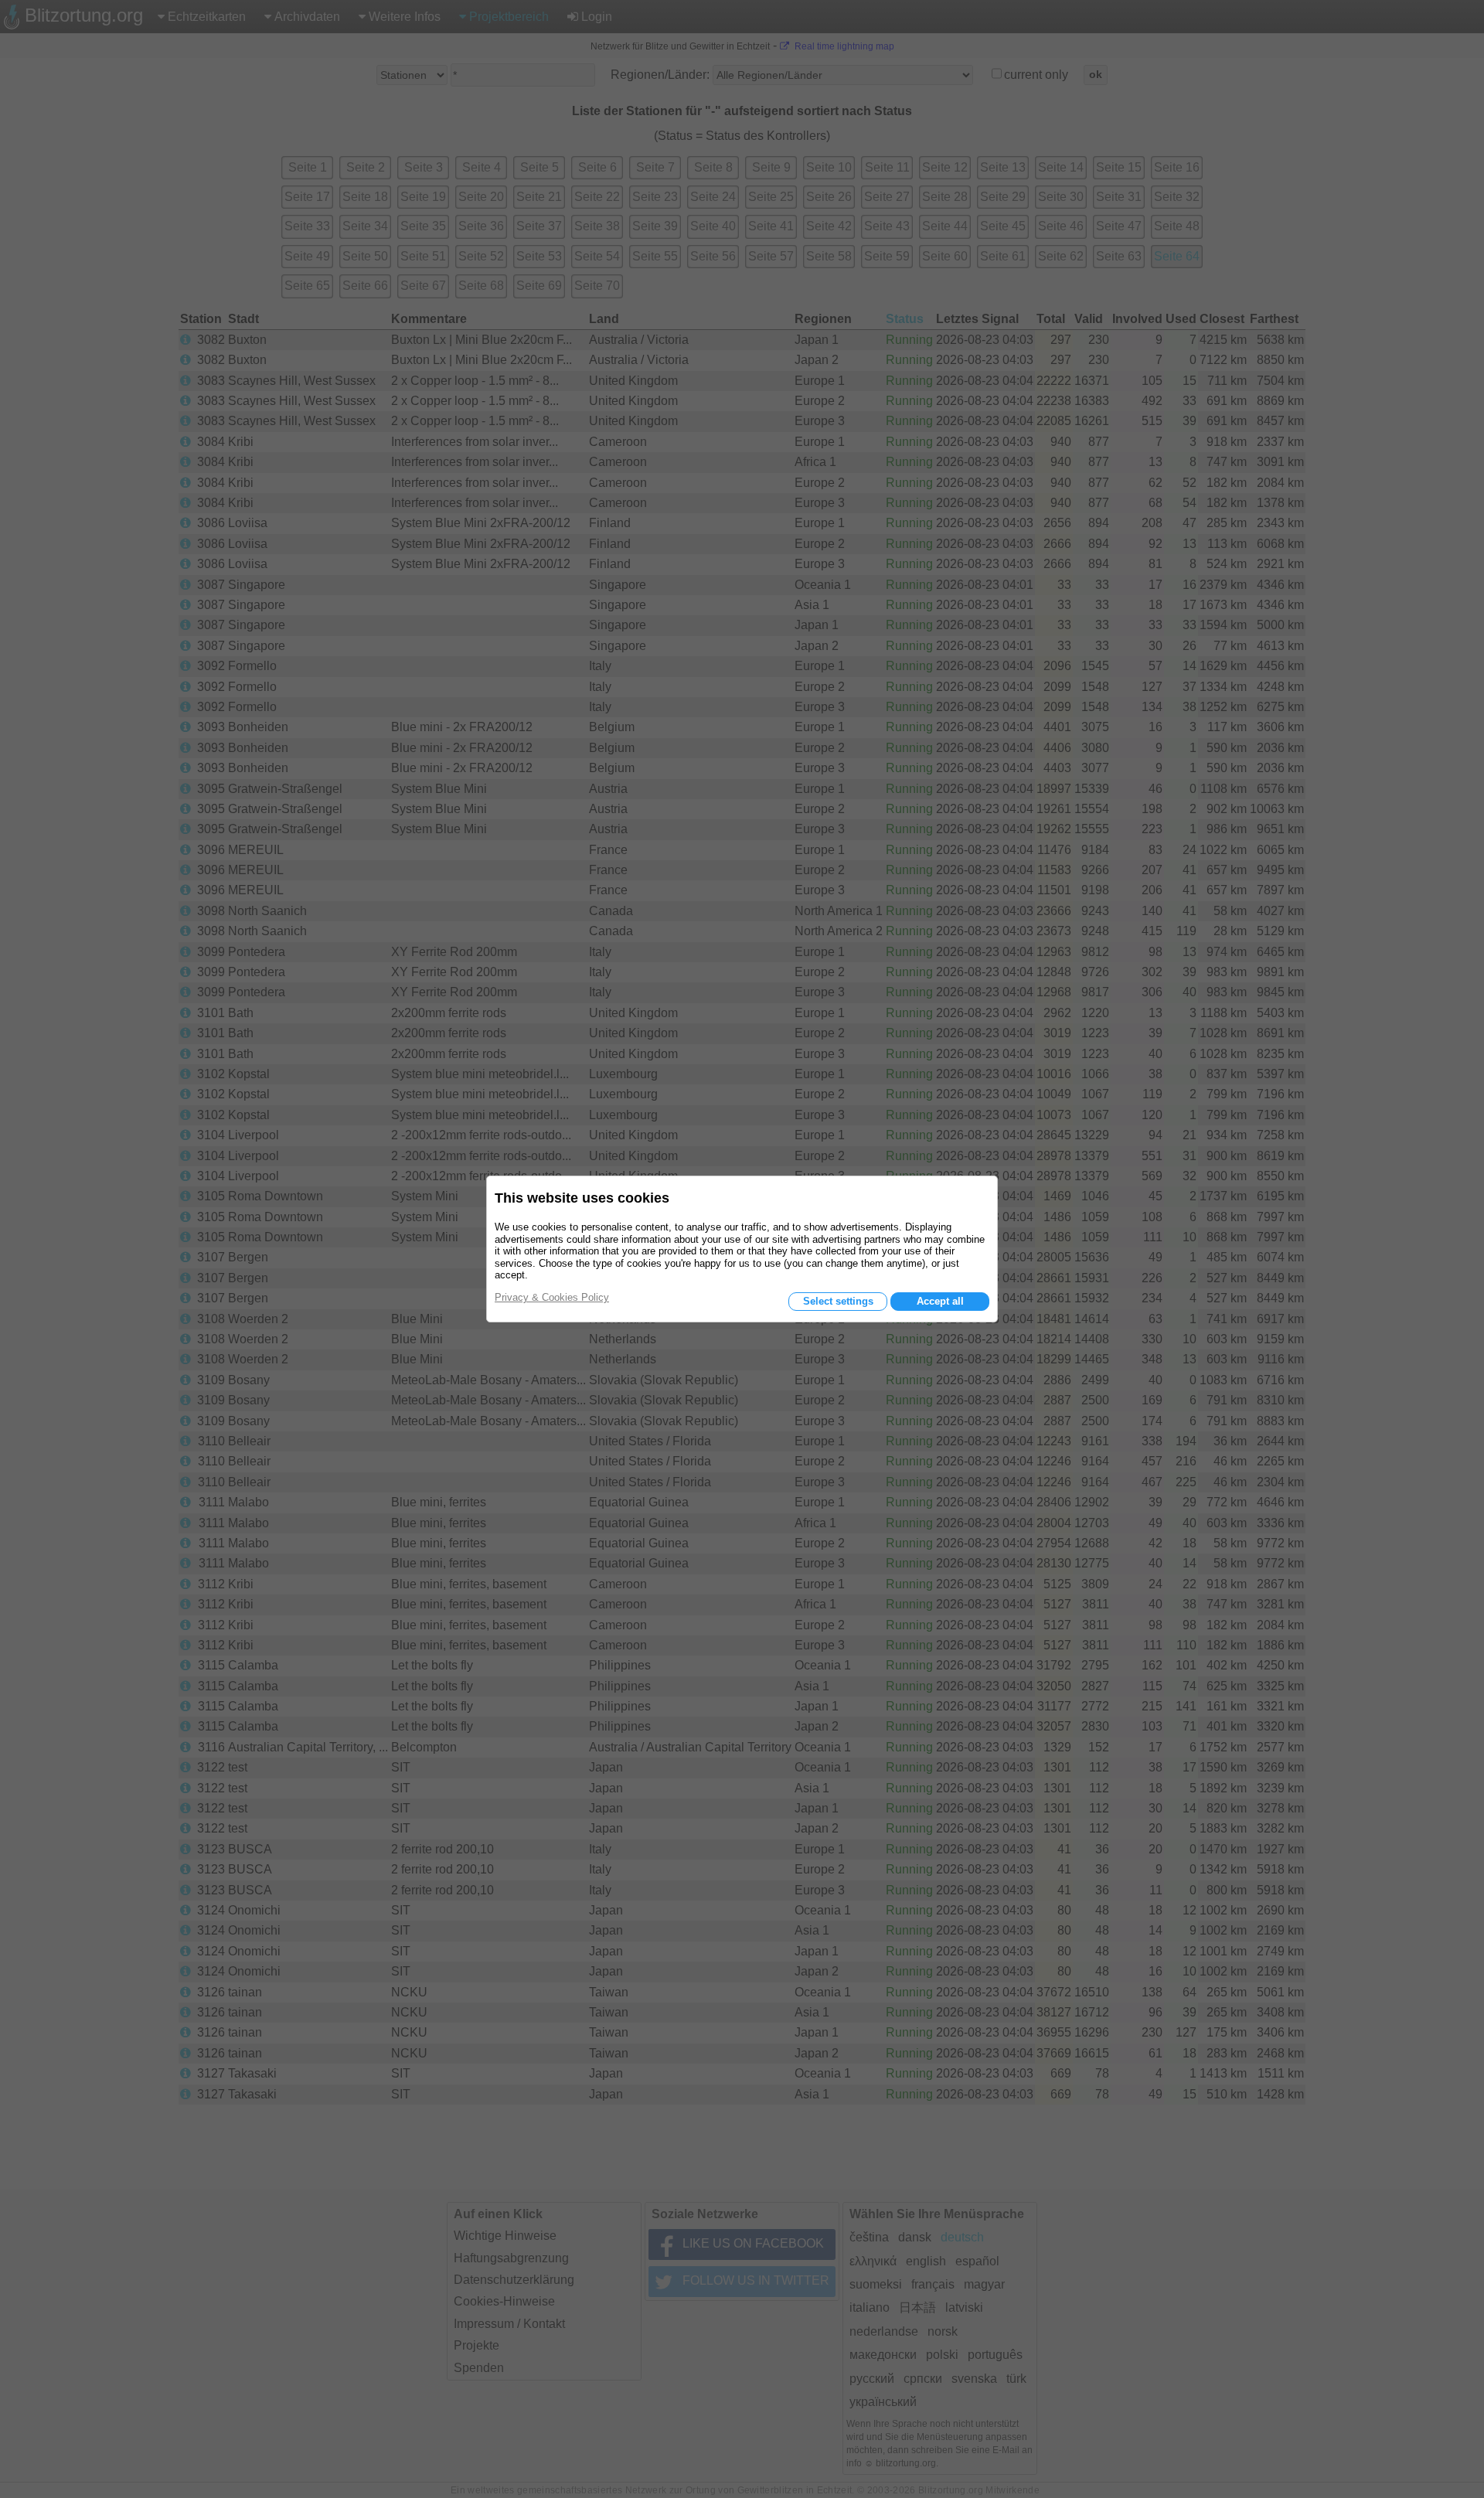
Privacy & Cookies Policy (552, 1297)
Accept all (940, 1301)
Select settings (838, 1301)
